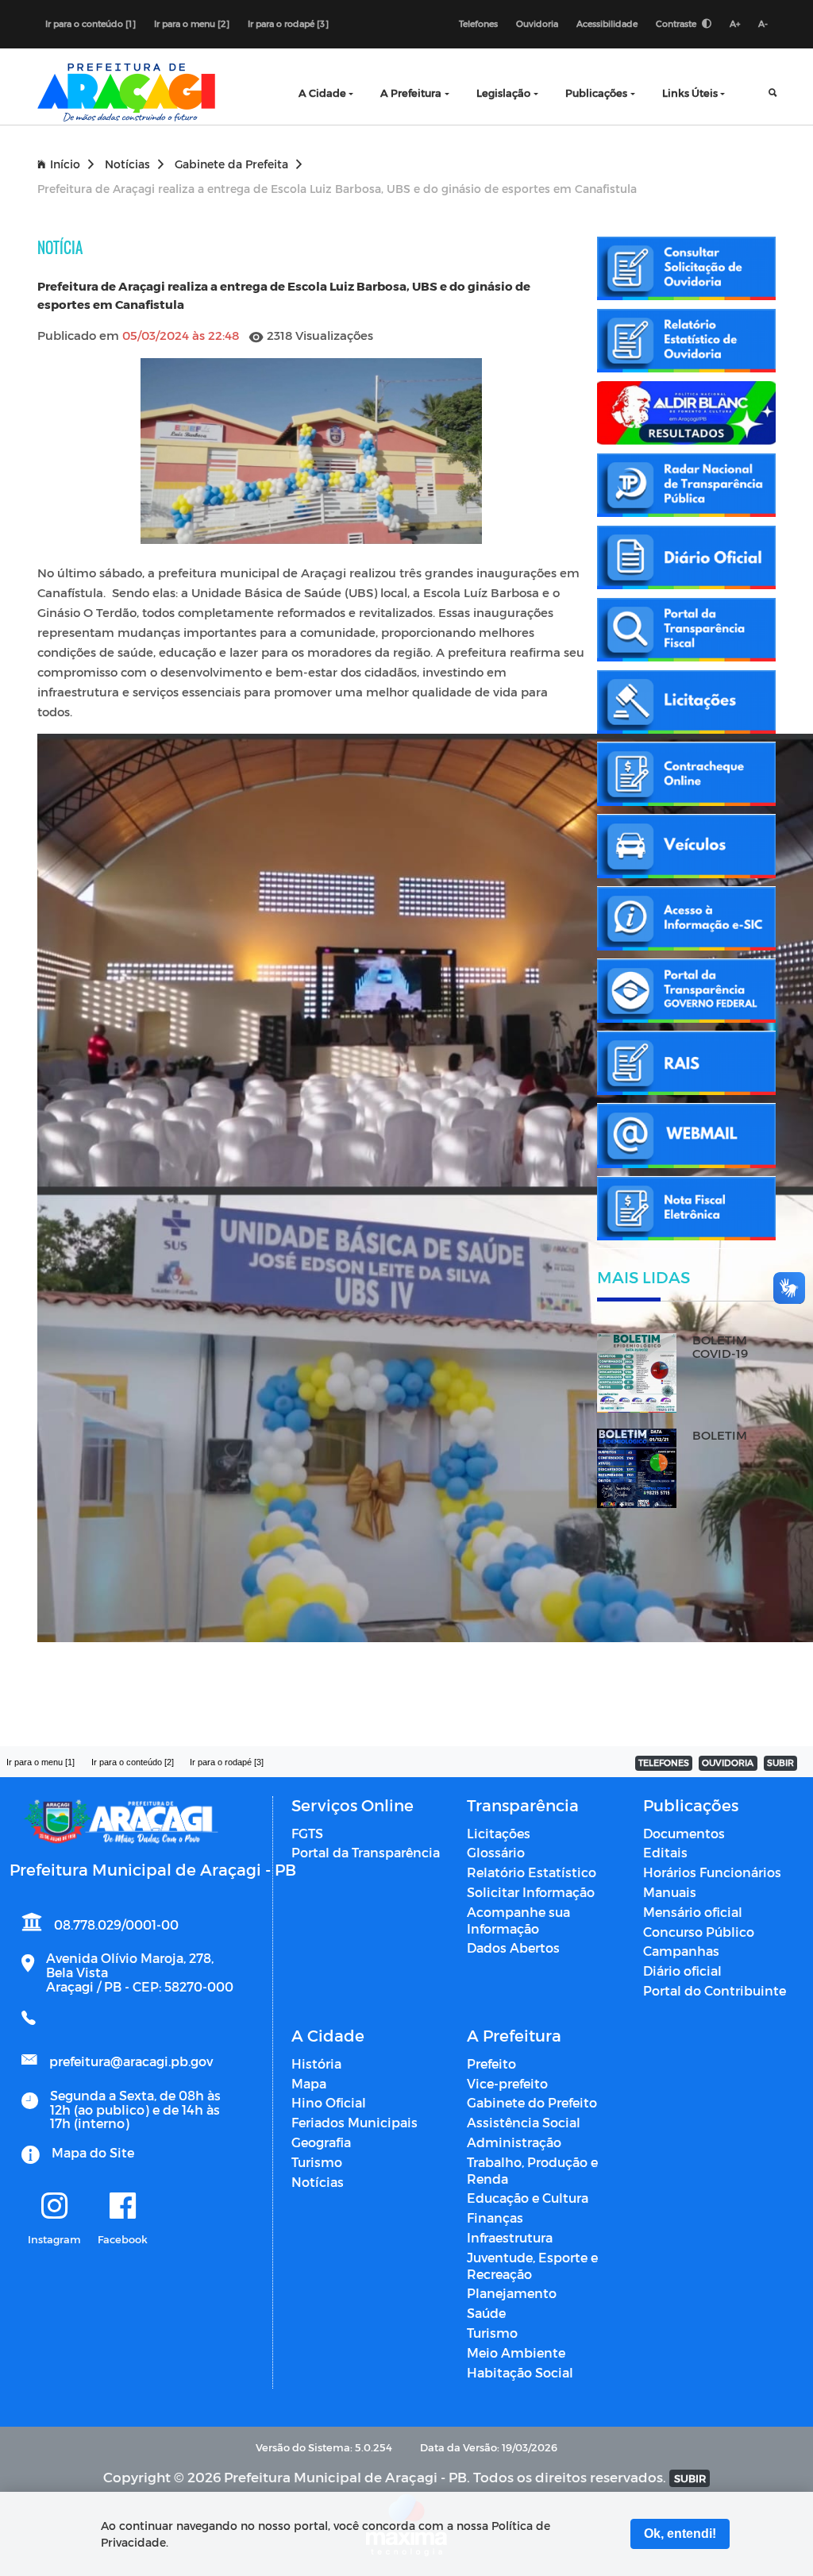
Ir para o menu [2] (192, 23)
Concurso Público (699, 1932)
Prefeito (491, 2063)
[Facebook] (123, 2207)
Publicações (596, 93)
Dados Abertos (513, 1947)
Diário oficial (682, 1971)
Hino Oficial (329, 2102)
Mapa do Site (93, 2152)
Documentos (684, 1833)
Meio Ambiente (516, 2352)
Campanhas (681, 1951)
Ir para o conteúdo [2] (133, 1762)
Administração (514, 2142)
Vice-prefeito (507, 2083)
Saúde (486, 2313)
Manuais (670, 1892)
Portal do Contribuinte (715, 1990)
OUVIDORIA (728, 1762)
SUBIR (780, 1762)
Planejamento (512, 2293)
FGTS (307, 1833)
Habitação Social (520, 2372)
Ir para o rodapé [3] (288, 23)
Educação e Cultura (528, 2198)
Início (65, 164)
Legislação (503, 93)
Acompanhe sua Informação (518, 1920)
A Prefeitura (411, 93)
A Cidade (322, 93)
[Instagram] (54, 2207)
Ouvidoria (537, 23)
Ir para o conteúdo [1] (91, 23)
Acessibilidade (607, 23)
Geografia (321, 2142)
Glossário (496, 1852)
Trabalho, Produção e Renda (532, 2170)
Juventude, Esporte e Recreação (532, 2266)
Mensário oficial (693, 1912)
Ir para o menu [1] (40, 1762)
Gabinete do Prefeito (532, 2102)
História (316, 2063)
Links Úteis (690, 93)
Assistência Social (524, 2122)
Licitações (499, 1833)
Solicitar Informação (531, 1892)
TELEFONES (664, 1762)
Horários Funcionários (712, 1872)
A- (763, 23)
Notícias (127, 164)
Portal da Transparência (366, 1852)
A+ (735, 23)
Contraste (677, 23)
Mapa (309, 2083)
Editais (665, 1852)
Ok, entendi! (680, 2534)
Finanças (495, 2217)
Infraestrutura (510, 2237)
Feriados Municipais (354, 2122)
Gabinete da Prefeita (231, 164)
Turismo (317, 2162)
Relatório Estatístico (532, 1872)
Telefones (478, 23)
